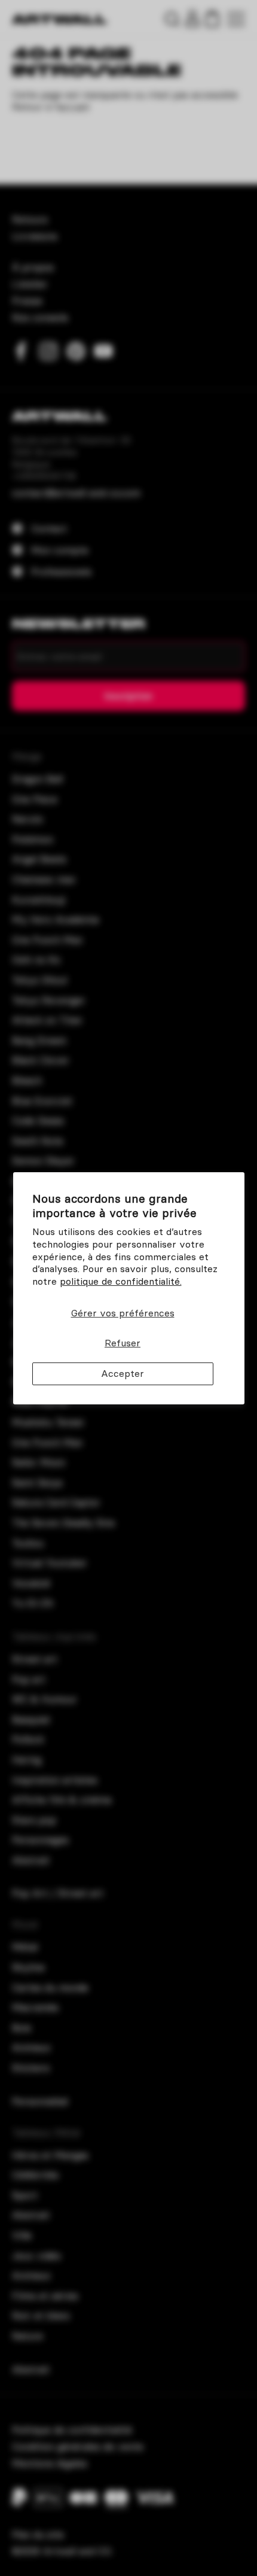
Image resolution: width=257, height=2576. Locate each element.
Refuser (123, 1343)
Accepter (123, 1373)
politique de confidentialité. (121, 1281)
